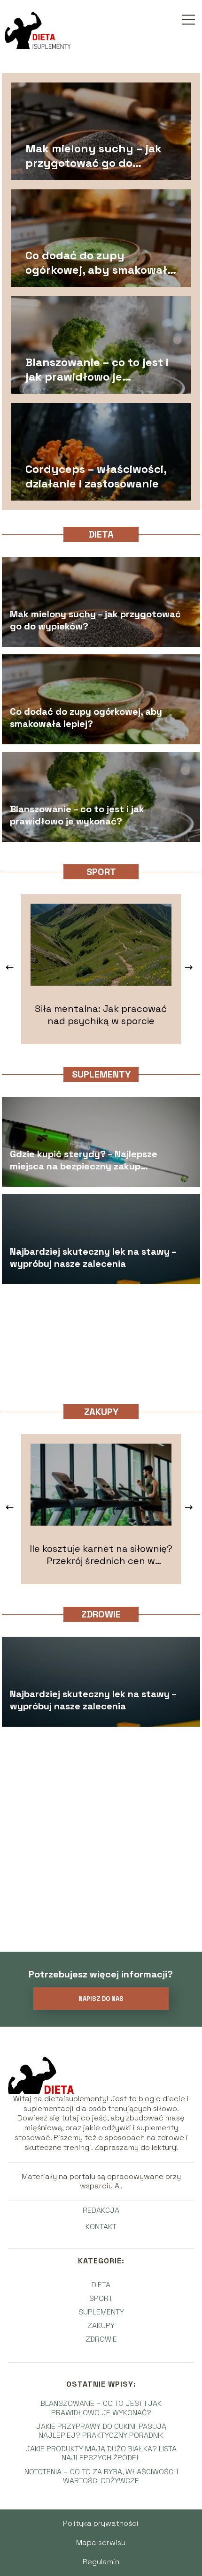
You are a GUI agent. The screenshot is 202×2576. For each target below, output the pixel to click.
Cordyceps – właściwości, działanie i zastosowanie (96, 476)
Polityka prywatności (101, 2523)
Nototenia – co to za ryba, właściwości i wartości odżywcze (101, 2476)
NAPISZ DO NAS (101, 1999)
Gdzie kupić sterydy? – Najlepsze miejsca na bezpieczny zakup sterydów (84, 1161)
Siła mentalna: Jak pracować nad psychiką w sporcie (101, 1015)
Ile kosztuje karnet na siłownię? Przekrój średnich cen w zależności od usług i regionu (101, 1555)
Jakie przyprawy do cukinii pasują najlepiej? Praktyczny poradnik (101, 2431)
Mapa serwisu (101, 2542)
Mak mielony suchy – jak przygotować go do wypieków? (93, 156)
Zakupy (101, 1412)
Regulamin (101, 2562)
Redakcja (101, 2210)
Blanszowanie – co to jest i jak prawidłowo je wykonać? (97, 369)
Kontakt (101, 2227)
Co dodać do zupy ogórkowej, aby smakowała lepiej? (100, 262)
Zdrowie (101, 1614)
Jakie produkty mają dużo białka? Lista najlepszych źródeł (101, 2453)
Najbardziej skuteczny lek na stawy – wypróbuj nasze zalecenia (93, 1258)
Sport (101, 872)
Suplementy (101, 1074)
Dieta (101, 534)
